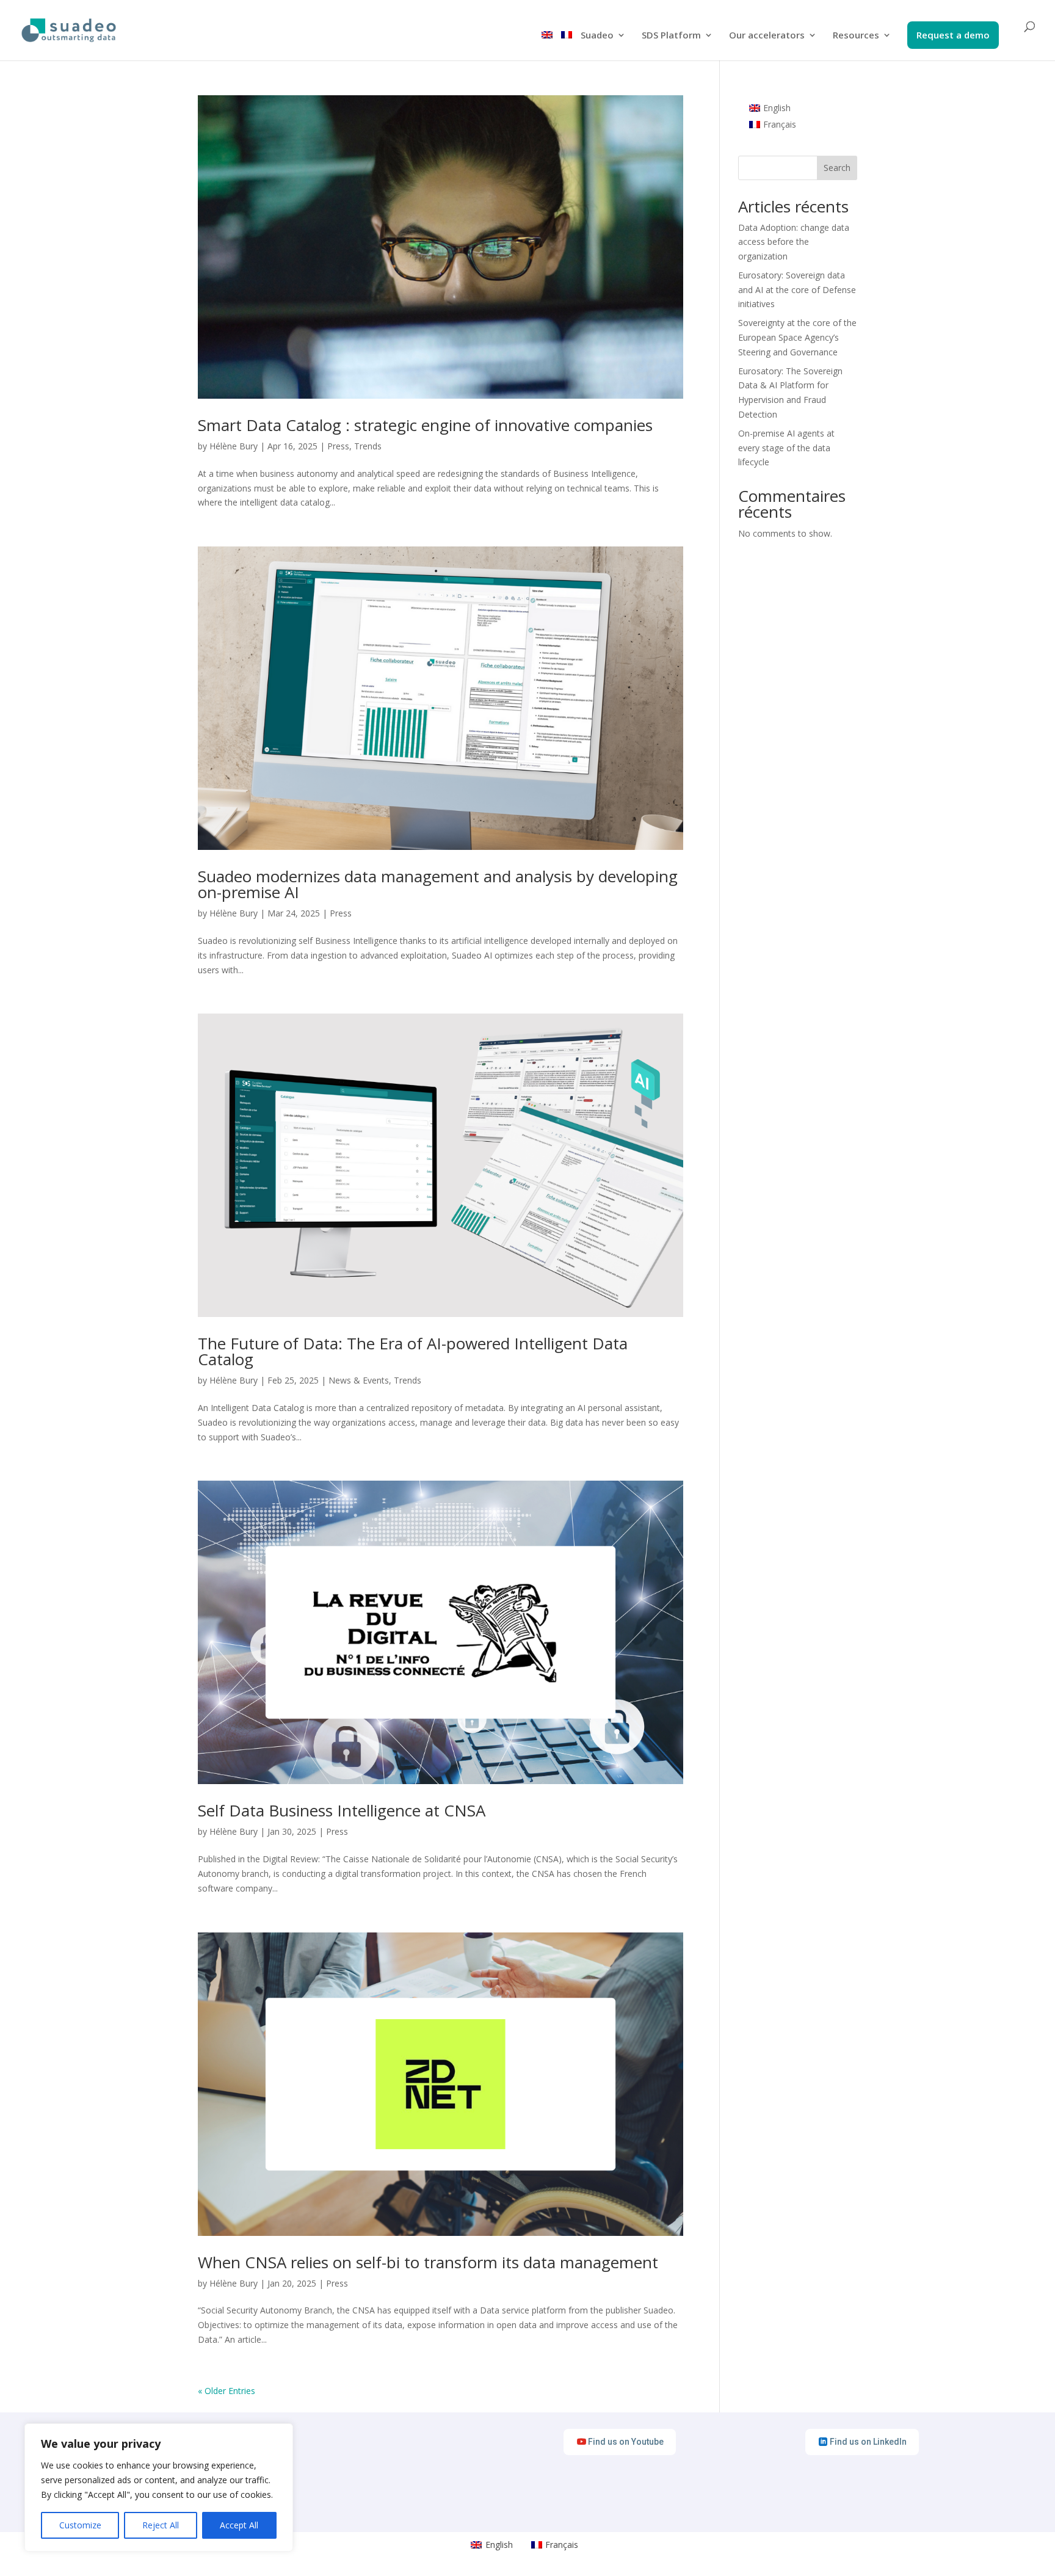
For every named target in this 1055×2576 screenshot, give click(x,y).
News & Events (359, 1380)
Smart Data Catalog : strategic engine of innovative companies (425, 425)
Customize (80, 2525)
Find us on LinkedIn (868, 2442)
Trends (368, 446)
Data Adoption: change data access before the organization (794, 242)
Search (837, 168)
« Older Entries (227, 2391)
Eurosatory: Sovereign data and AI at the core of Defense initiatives (797, 290)
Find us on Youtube (626, 2442)
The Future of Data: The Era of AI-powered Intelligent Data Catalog (413, 1351)
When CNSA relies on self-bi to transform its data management (428, 2262)
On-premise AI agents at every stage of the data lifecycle (786, 448)
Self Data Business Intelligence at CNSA (342, 1810)
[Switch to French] (567, 45)
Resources (856, 36)
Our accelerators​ (767, 36)
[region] (159, 2487)
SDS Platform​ (671, 36)
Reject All (161, 2525)
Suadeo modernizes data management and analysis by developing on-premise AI (438, 884)
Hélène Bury (234, 446)
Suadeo (597, 36)
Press (338, 446)
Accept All (239, 2525)
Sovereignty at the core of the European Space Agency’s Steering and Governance (797, 337)
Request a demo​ (953, 36)
